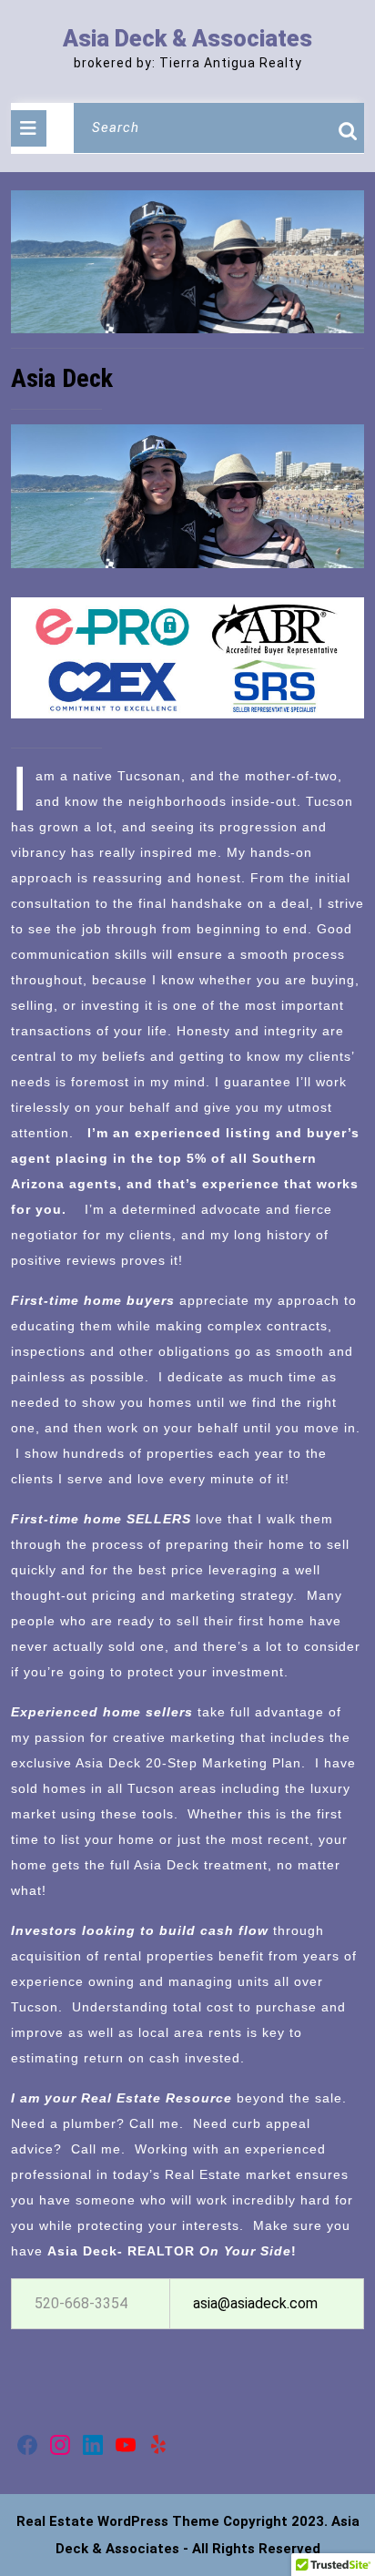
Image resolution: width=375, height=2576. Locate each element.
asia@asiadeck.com (255, 2303)
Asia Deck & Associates (187, 39)
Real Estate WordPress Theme (118, 2521)
